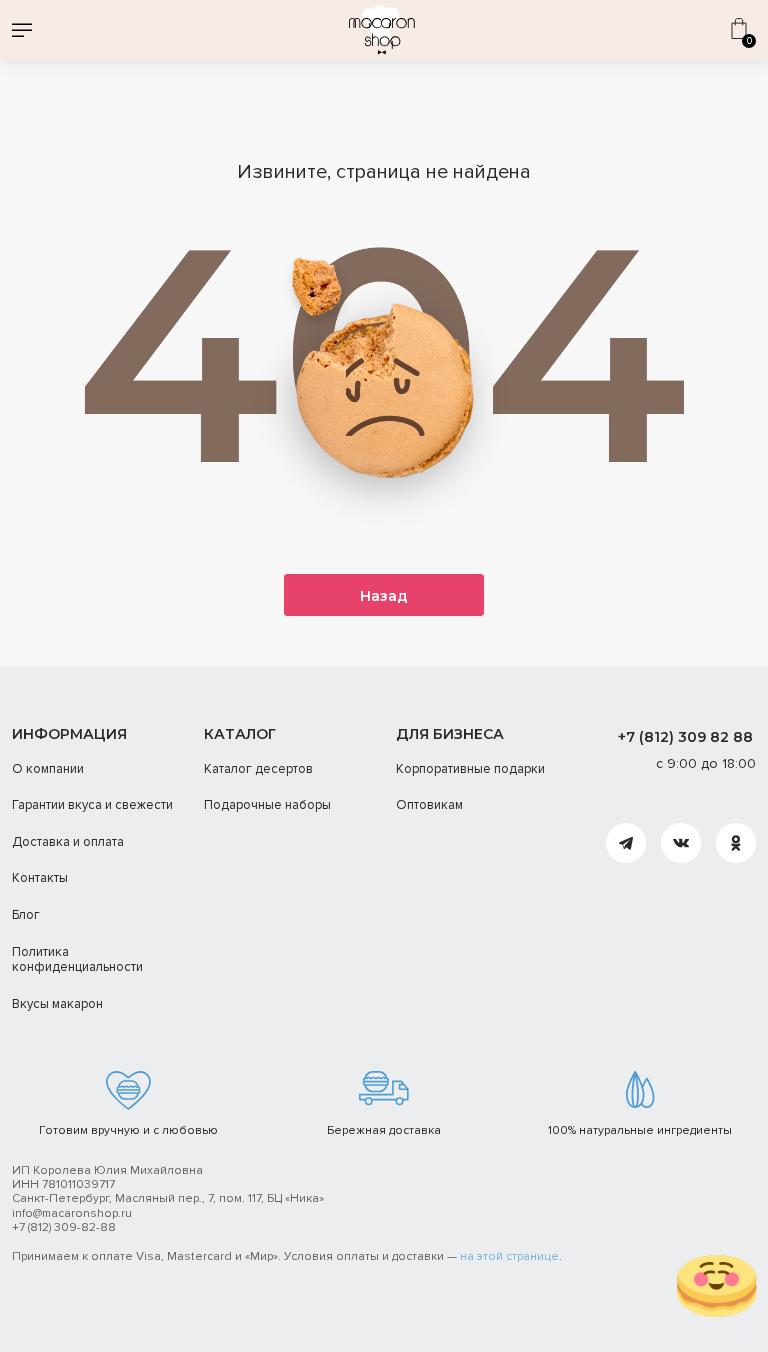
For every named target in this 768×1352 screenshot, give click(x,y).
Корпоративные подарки (470, 769)
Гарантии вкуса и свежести (92, 805)
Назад (384, 596)
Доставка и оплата (68, 842)
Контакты (40, 878)
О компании (48, 769)
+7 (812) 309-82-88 (64, 1227)
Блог (26, 915)
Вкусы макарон (57, 1004)
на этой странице (509, 1256)
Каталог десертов (258, 769)
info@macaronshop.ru (72, 1213)
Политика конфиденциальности (77, 960)
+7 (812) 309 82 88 (685, 737)
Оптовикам (429, 805)
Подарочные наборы (267, 805)
